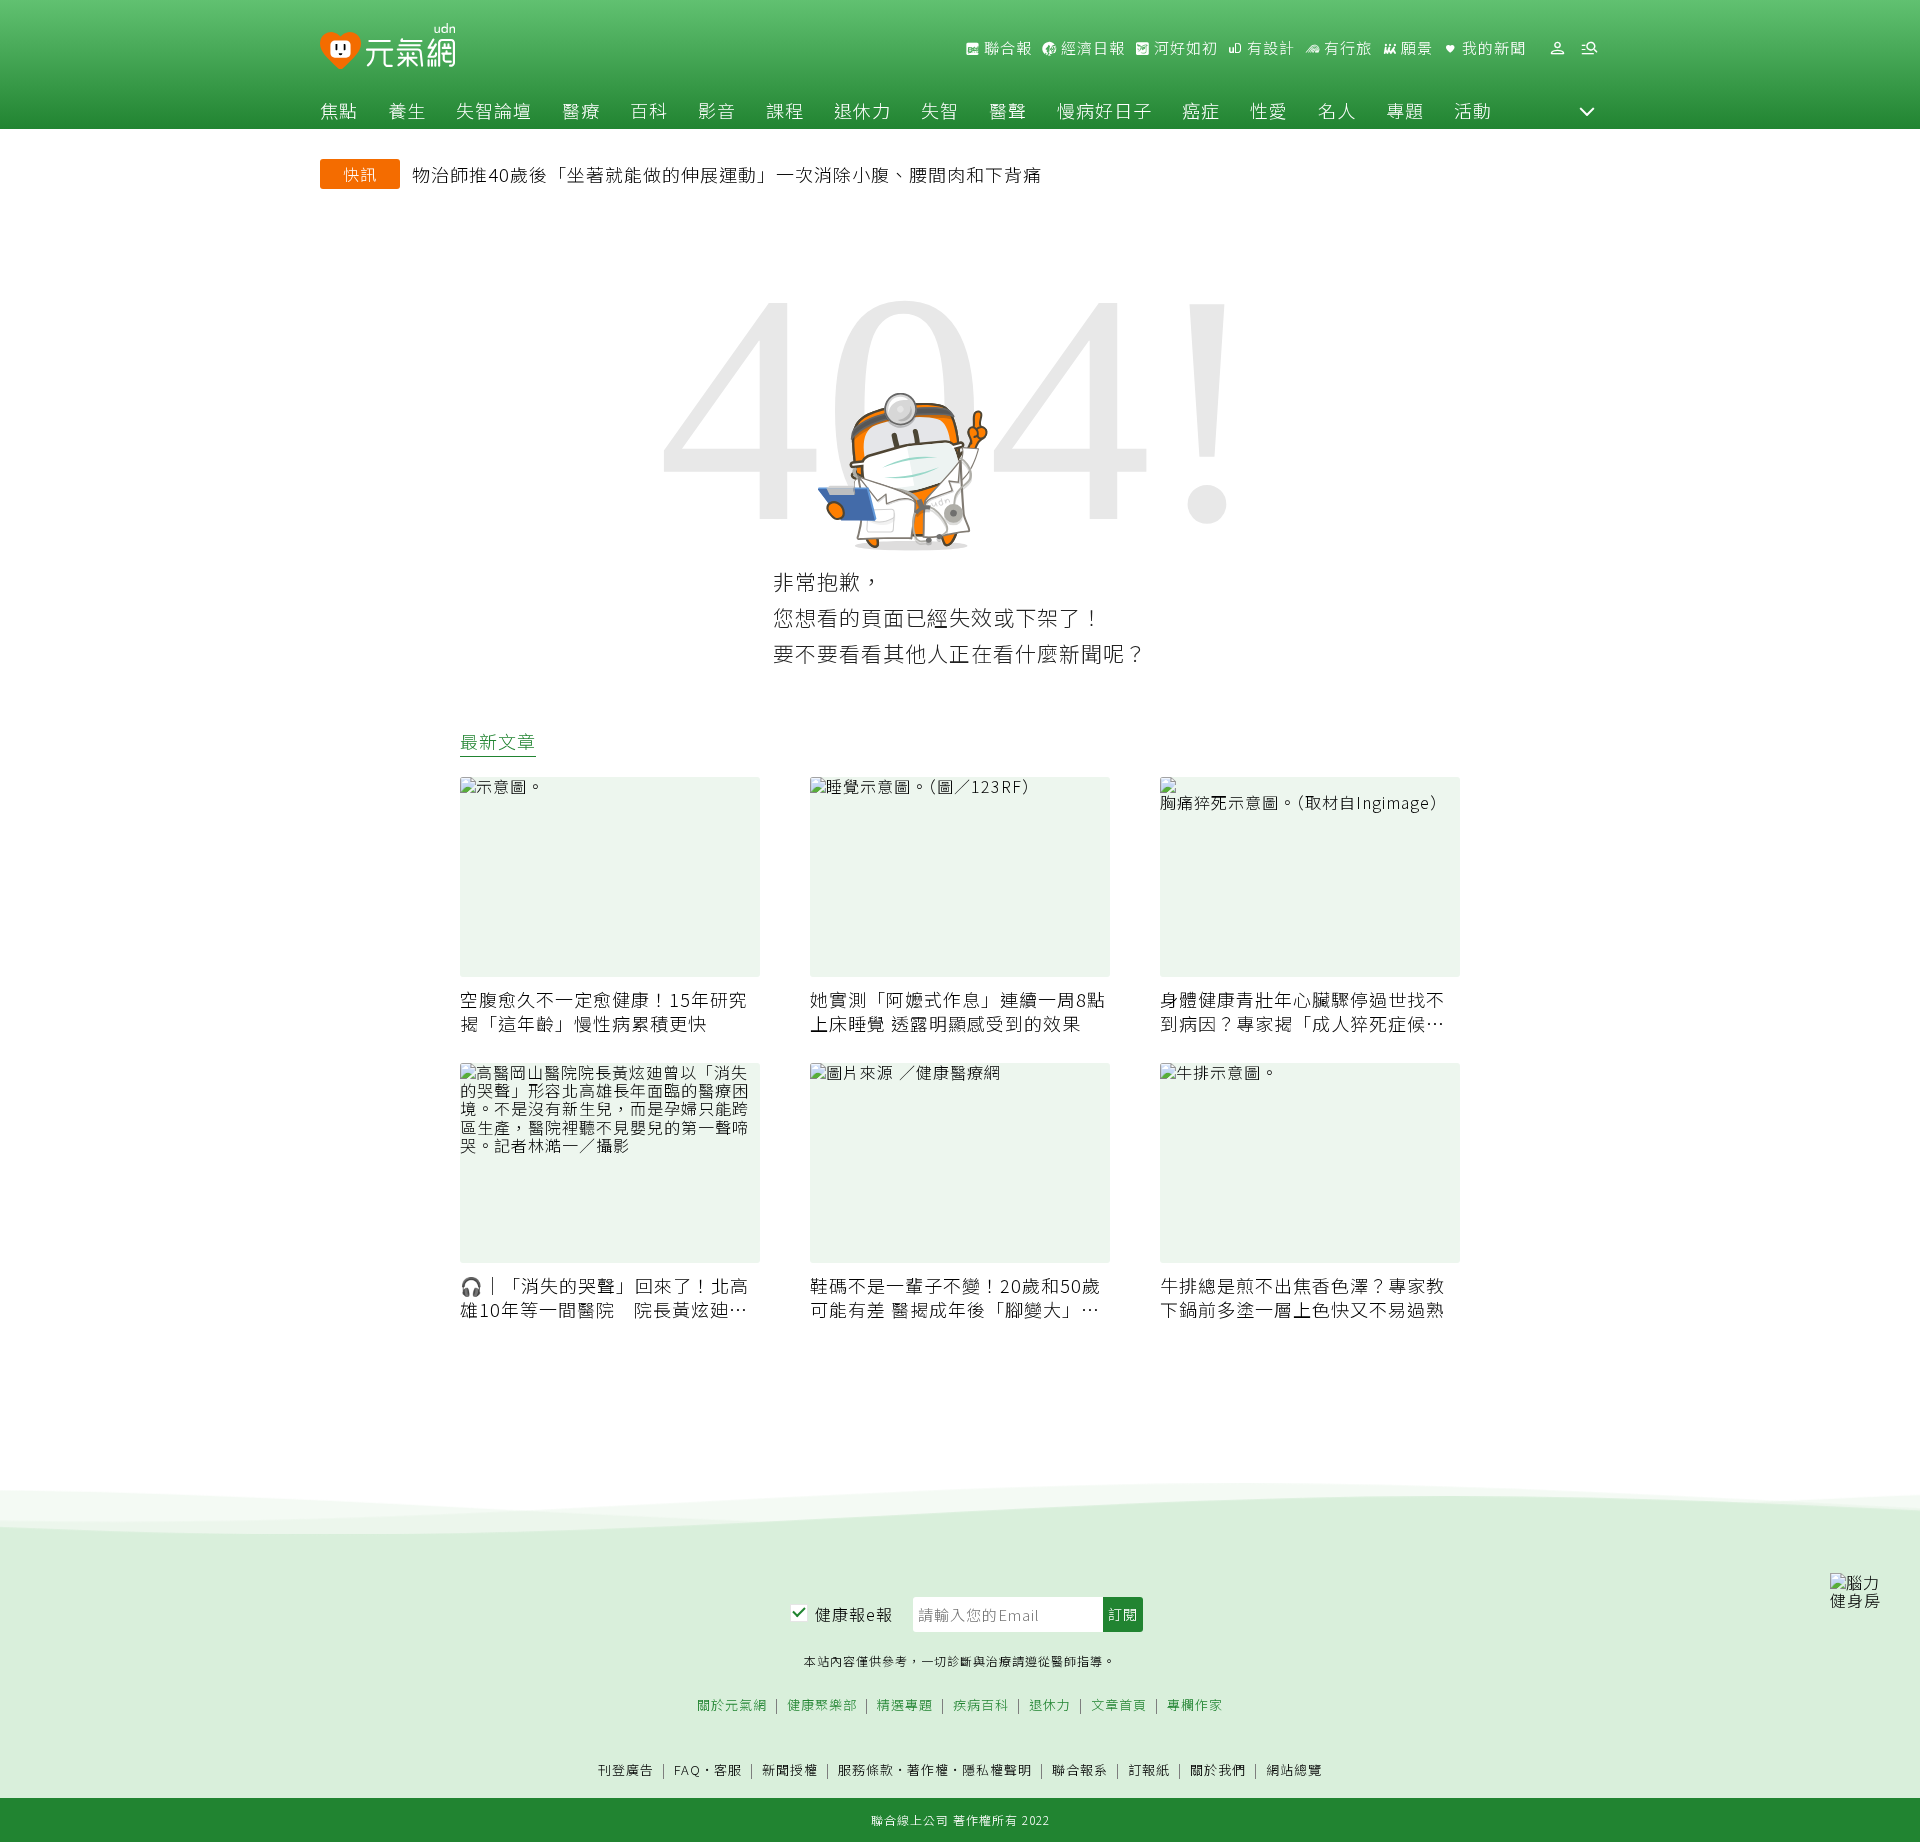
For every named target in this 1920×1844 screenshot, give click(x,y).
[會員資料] (1557, 48)
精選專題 (905, 1705)
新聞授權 (790, 1770)
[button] (1587, 110)
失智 (940, 110)
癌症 (1201, 110)
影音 (717, 110)
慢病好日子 (1104, 110)
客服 (728, 1769)
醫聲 (1008, 110)
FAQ (687, 1769)
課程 (785, 110)
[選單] (1589, 48)
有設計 (1269, 48)
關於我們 (1218, 1770)
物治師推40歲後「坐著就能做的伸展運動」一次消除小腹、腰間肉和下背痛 (727, 174)
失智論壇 (494, 110)
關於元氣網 (732, 1705)
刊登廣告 (626, 1770)
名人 (1337, 110)
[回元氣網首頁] (410, 48)
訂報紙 (1149, 1770)
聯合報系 (1080, 1770)
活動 (1473, 110)
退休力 (862, 110)
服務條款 (866, 1769)
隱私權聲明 (997, 1769)
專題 (1405, 110)
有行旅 (1346, 48)
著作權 (928, 1769)
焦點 (339, 110)
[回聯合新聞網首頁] (340, 51)
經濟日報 (1091, 48)
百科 (649, 110)
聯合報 (1006, 48)
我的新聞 (1492, 48)
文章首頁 (1119, 1705)
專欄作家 (1195, 1705)
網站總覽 (1294, 1770)
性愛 (1269, 110)
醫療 (581, 110)
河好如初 (1184, 48)
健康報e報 (854, 1614)
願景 (1415, 48)
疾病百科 (981, 1705)
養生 (407, 110)
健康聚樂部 (822, 1705)
